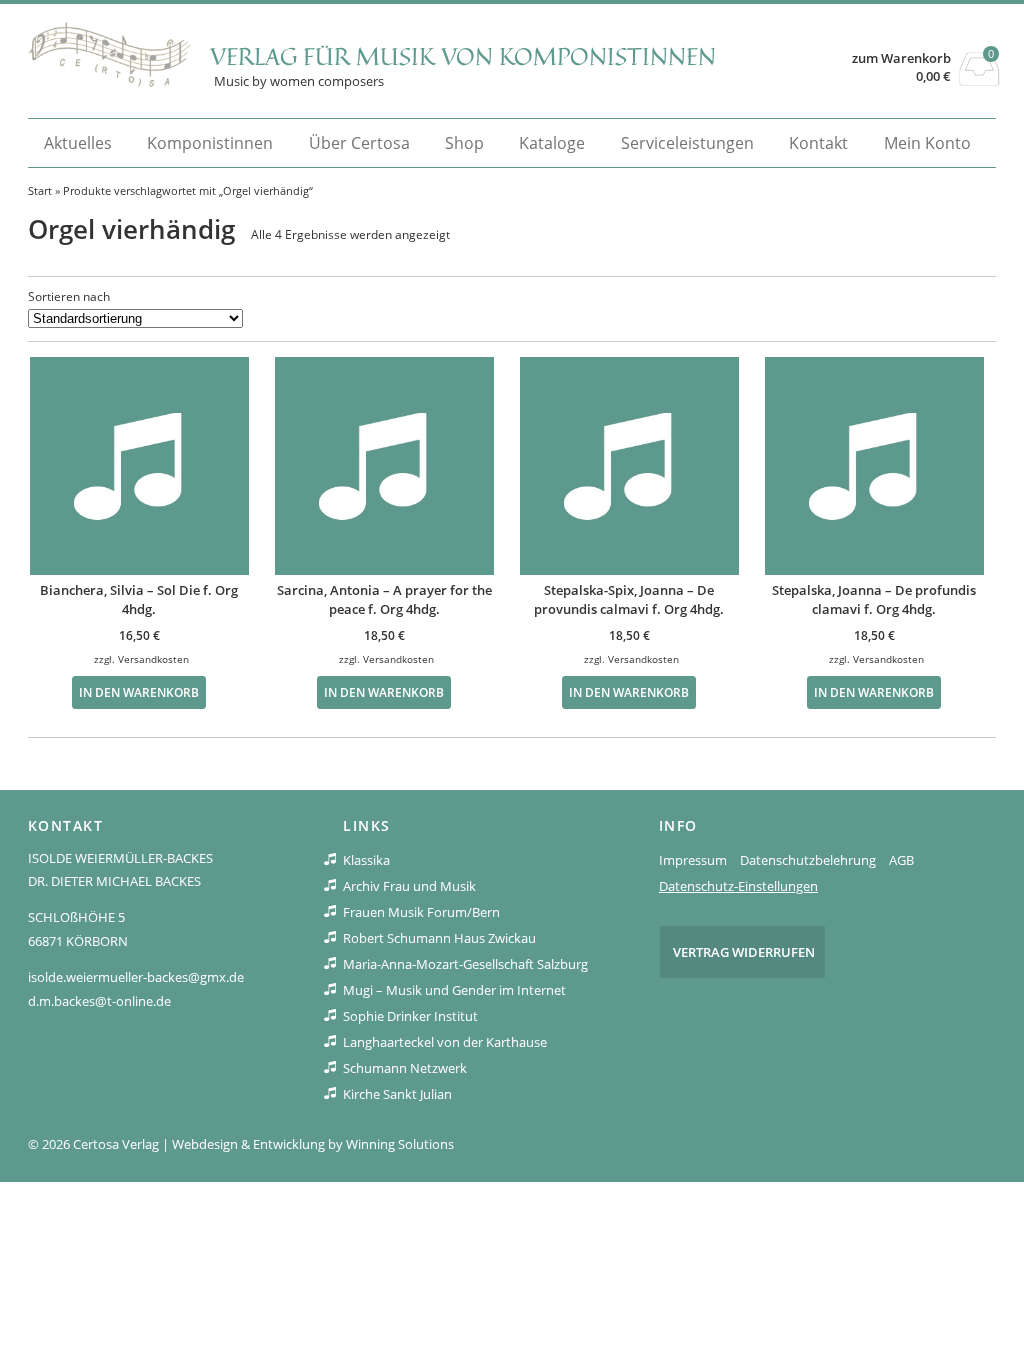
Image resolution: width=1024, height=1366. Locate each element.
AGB (901, 860)
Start (40, 190)
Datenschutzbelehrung (808, 860)
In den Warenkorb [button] (139, 692)
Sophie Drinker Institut (410, 1016)
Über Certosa (359, 143)
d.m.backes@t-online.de (99, 1001)
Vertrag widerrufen (744, 952)
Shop (464, 143)
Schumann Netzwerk (405, 1068)
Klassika (366, 860)
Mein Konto (927, 143)
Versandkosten (153, 659)
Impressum (693, 860)
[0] (979, 80)
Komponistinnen (210, 143)
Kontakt (818, 143)
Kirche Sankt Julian (397, 1094)
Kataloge (552, 143)
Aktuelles (78, 143)
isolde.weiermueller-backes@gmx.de (136, 977)
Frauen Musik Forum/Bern (421, 912)
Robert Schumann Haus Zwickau (439, 938)
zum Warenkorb (901, 58)
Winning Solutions (400, 1144)
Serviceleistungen (687, 143)
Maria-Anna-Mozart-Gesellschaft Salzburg (465, 964)
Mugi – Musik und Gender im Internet (454, 990)
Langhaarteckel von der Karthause (445, 1042)
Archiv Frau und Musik (409, 886)
